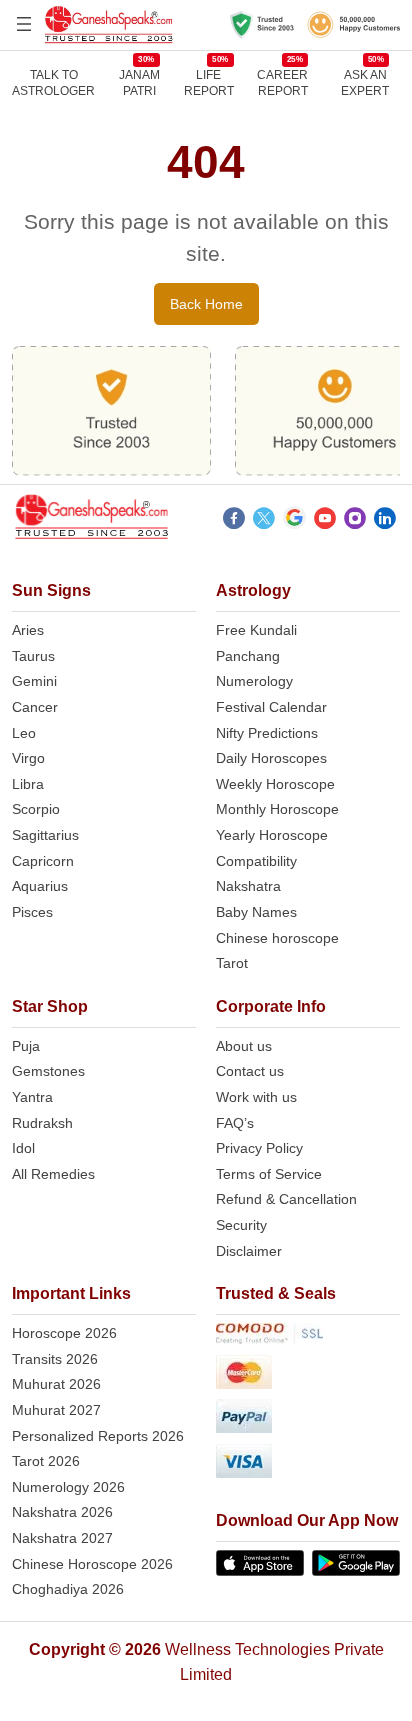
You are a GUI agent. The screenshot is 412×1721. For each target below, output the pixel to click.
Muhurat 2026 (56, 1384)
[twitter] (264, 521)
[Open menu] (24, 24)
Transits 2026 (55, 1359)
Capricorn (43, 861)
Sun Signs (51, 590)
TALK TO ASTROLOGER (53, 83)
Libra (28, 784)
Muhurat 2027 (56, 1410)
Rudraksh (42, 1123)
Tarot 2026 (46, 1461)
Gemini (34, 681)
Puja (26, 1046)
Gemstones (48, 1071)
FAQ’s (235, 1123)
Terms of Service (269, 1174)
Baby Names (256, 912)
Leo (24, 733)
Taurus (33, 656)
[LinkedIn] (385, 521)
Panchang (248, 656)
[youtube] (325, 521)
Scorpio (36, 809)
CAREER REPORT (282, 82)
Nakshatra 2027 (62, 1538)
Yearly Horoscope (272, 835)
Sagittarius (45, 835)
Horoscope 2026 (64, 1333)
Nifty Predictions (267, 733)
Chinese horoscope (277, 938)
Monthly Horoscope (277, 809)
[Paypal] (308, 1419)
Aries (28, 630)
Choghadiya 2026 (68, 1589)
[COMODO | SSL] (308, 1337)
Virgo (28, 758)
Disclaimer (249, 1251)
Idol (23, 1148)
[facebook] (234, 521)
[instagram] (355, 521)
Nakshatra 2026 (62, 1512)
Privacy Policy (259, 1148)
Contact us (250, 1071)
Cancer (35, 707)
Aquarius (40, 886)
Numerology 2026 (68, 1487)
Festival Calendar (271, 707)
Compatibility (256, 861)
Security (241, 1225)
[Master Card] (308, 1375)
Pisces (32, 912)
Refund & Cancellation (286, 1199)
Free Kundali (256, 630)
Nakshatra (248, 886)
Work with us (256, 1097)
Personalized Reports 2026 (98, 1436)
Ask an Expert (365, 82)
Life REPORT (209, 82)
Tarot (232, 963)
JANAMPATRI (139, 82)
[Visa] (308, 1464)
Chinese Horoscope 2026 (92, 1564)
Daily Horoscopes (271, 758)
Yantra (32, 1097)
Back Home (206, 304)
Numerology (254, 681)
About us (244, 1046)
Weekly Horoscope (275, 784)
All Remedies (53, 1174)
